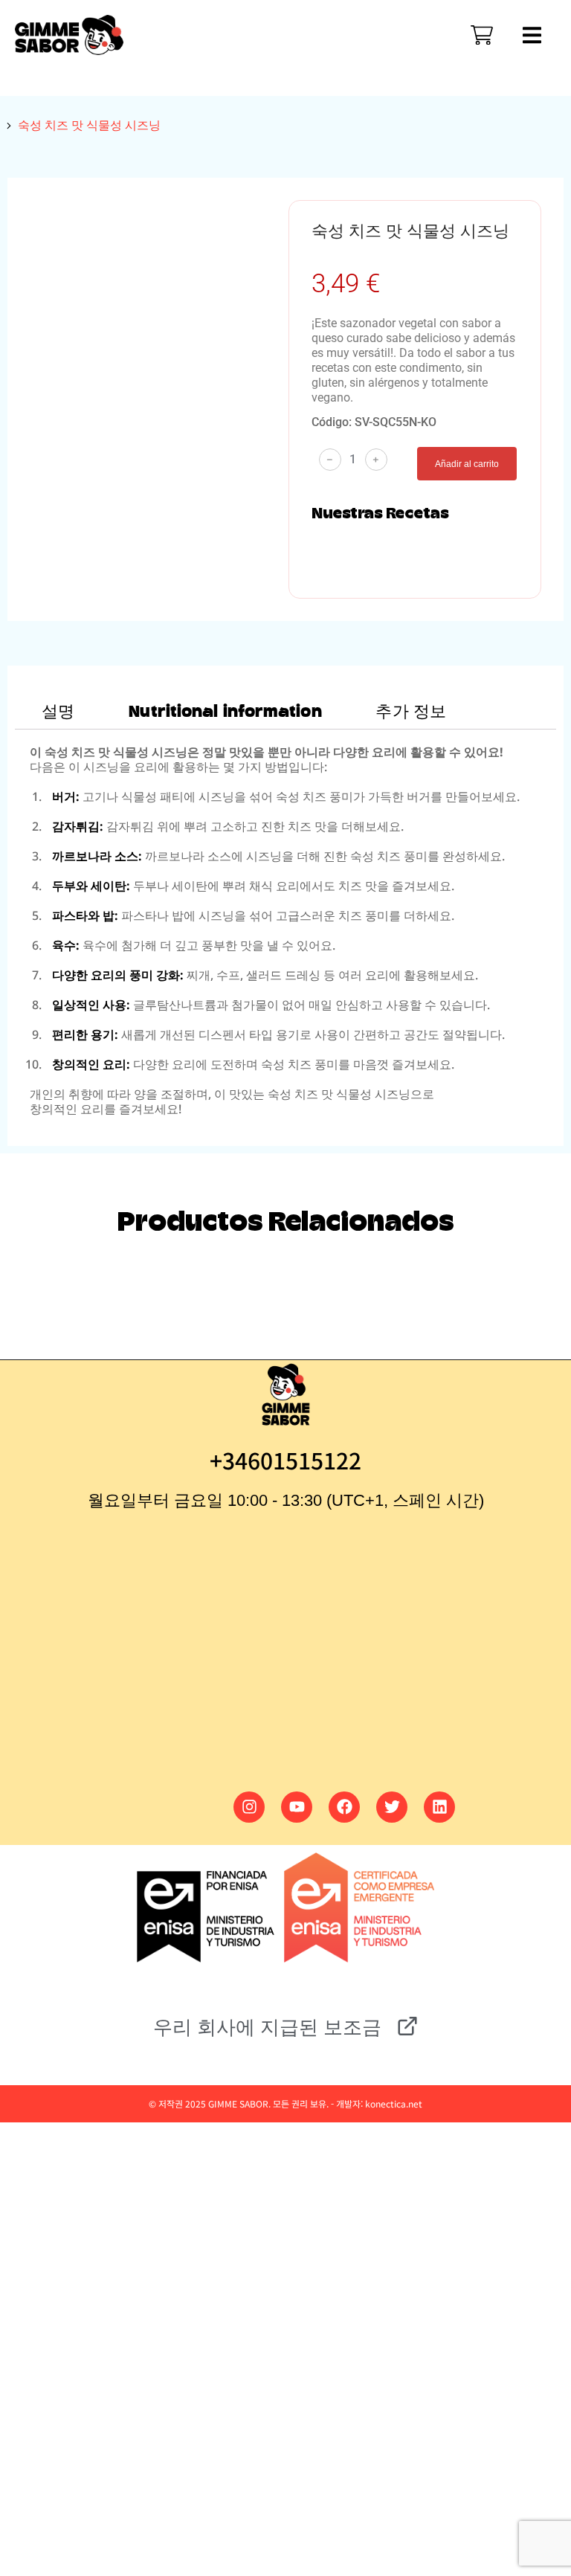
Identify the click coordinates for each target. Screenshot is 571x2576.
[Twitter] (392, 1807)
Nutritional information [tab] (225, 712)
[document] (285, 2234)
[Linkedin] (439, 1807)
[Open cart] (482, 35)
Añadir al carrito (467, 464)
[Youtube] (297, 1807)
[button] (112, 2230)
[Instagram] (249, 1807)
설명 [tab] (58, 712)
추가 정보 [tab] (411, 712)
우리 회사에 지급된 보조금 (267, 2027)
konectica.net (394, 2103)
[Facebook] (344, 1807)
